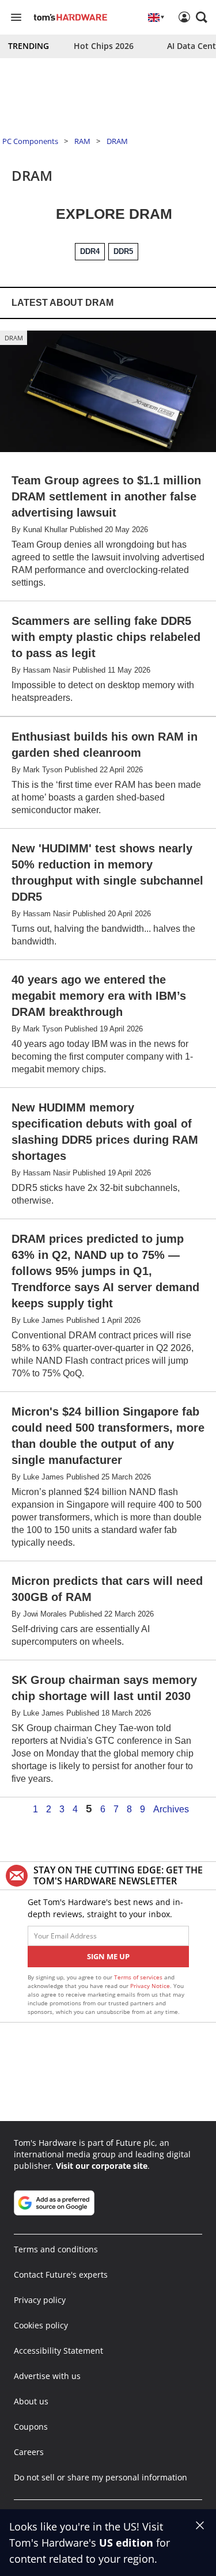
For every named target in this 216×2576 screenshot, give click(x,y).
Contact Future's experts (61, 2275)
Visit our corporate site (102, 2166)
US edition (126, 2543)
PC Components (30, 141)
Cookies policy (41, 2325)
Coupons (31, 2427)
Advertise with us (47, 2376)
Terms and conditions (56, 2249)
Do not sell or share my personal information (101, 2477)
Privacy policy (40, 2300)
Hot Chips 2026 (104, 46)
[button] (202, 17)
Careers (29, 2452)
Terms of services (139, 1977)
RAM (82, 141)
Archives (171, 1809)
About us (31, 2401)
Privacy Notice (150, 1986)
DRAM (117, 141)
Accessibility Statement (58, 2351)
